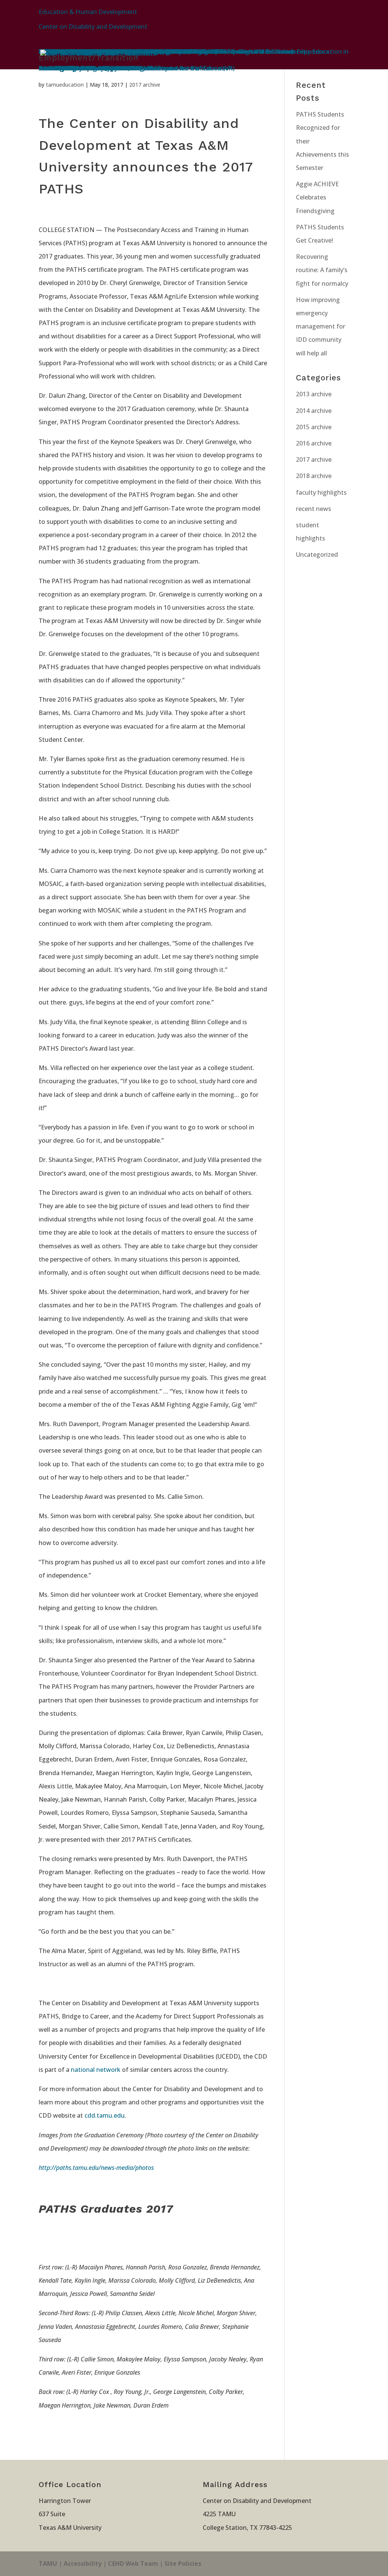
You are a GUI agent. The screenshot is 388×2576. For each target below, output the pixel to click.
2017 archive (145, 85)
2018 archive (314, 476)
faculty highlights (321, 492)
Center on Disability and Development (93, 26)
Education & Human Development (88, 12)
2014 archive (314, 411)
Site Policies (183, 2564)
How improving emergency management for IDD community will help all (321, 326)
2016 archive (314, 443)
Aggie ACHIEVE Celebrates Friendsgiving (317, 197)
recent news (314, 509)
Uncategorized (317, 554)
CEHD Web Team (133, 2564)
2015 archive (314, 427)
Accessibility (83, 2564)
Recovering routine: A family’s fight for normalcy (322, 270)
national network (96, 2070)
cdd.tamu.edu (105, 2115)
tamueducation (65, 85)
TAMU (48, 2564)
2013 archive (314, 394)
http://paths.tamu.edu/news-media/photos (96, 2168)
